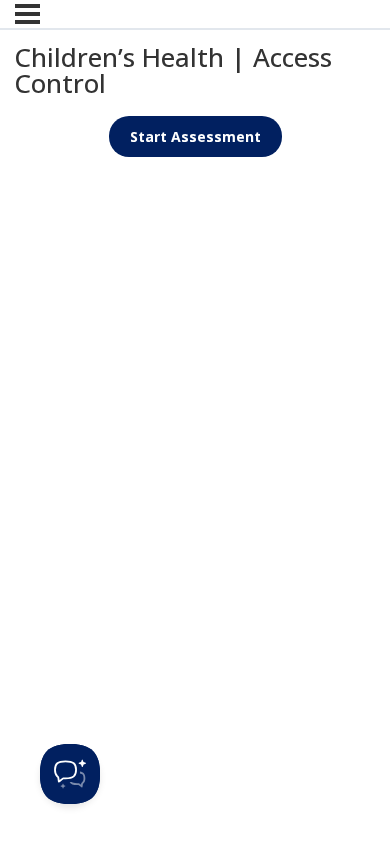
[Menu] (27, 14)
